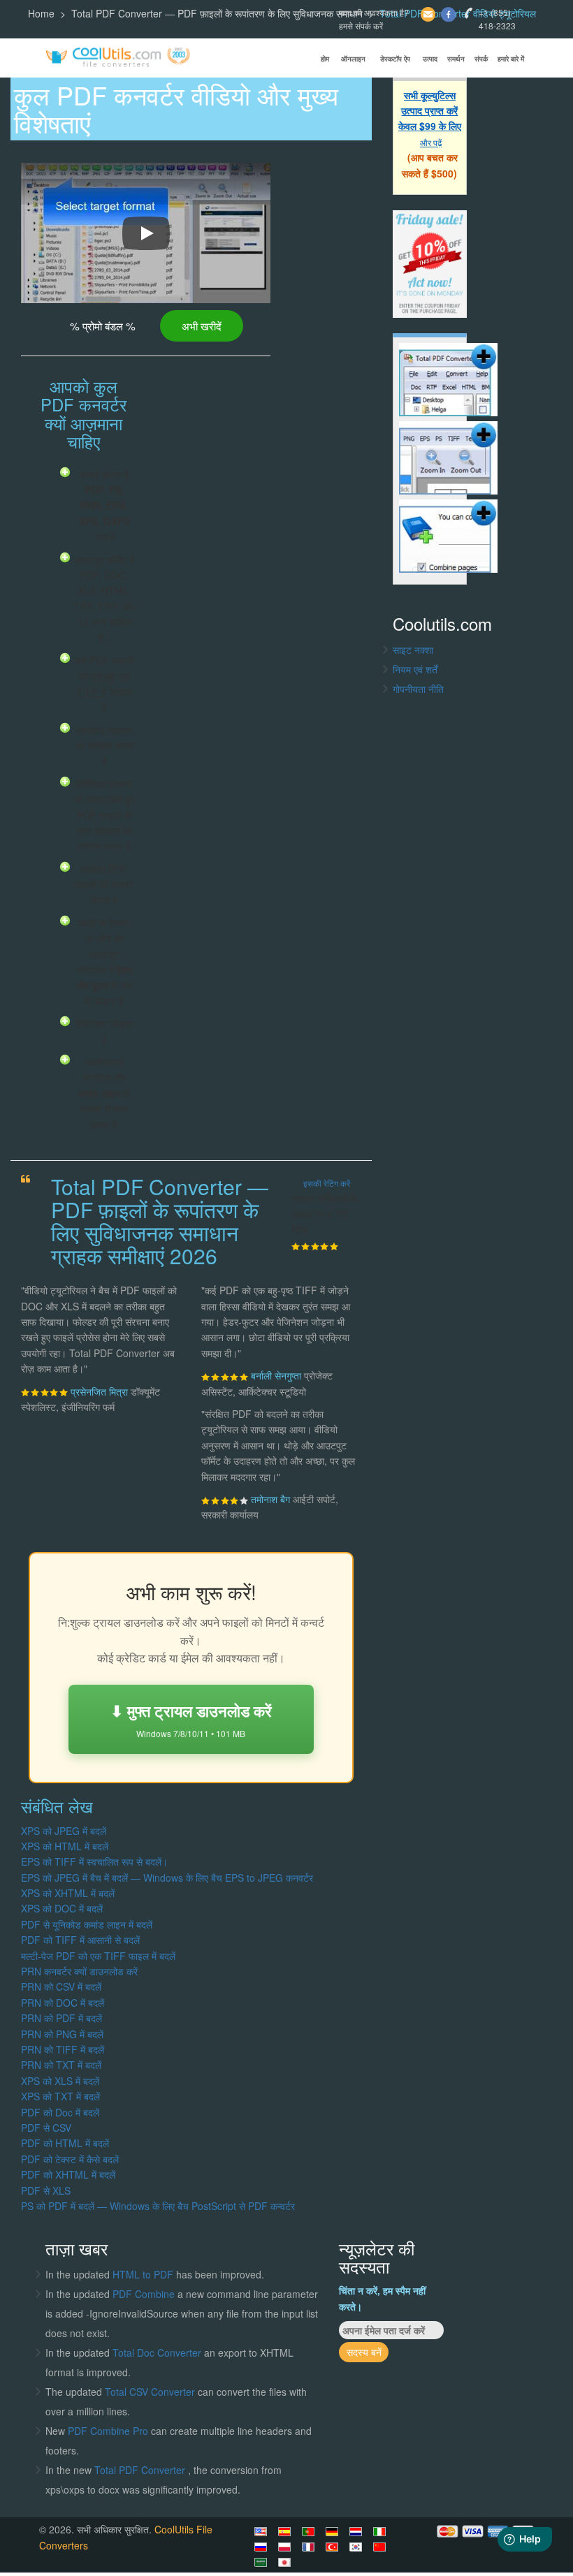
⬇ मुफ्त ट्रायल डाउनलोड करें (191, 1719)
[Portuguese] (310, 2531)
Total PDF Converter (141, 2470)
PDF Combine (145, 2294)
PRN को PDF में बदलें (61, 2018)
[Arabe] (263, 2562)
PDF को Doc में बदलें (60, 2112)
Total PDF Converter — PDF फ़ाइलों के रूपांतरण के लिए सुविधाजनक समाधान (217, 13)
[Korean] (358, 2547)
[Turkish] (334, 2547)
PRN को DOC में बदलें (63, 2003)
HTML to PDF (143, 2274)
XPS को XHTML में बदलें (68, 1893)
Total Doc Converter (158, 2352)
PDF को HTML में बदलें (65, 2143)
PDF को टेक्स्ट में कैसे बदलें (70, 2159)
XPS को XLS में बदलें (60, 2081)
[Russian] (263, 2547)
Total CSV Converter (150, 2392)
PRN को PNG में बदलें (62, 2034)
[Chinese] (382, 2547)
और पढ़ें (431, 142)
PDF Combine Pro (109, 2431)
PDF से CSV (46, 2128)
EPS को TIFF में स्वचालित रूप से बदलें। (94, 1861)
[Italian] (382, 2531)
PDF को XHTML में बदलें (68, 2174)
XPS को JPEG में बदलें (64, 1831)
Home (41, 13)
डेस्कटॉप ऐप (395, 59)
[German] (334, 2531)
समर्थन (456, 59)
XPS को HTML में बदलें (65, 1846)
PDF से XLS (46, 2190)
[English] (263, 2531)
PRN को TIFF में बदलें (63, 2049)
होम (325, 59)
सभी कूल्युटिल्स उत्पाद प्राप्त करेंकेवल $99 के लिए (430, 111)
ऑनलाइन (353, 59)
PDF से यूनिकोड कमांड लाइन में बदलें (87, 1924)
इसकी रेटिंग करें (327, 1183)
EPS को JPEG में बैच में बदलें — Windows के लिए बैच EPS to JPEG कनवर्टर (167, 1878)
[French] (310, 2547)
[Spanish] (286, 2531)
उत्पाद (430, 59)
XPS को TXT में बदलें (60, 2096)
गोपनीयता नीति (418, 689)
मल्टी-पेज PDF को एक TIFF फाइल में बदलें (98, 1956)
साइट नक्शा (413, 650)
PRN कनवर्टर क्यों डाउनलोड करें (79, 1971)
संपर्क (481, 59)
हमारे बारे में (511, 59)
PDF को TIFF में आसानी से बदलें (80, 1940)
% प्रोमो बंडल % (103, 325)
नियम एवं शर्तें (415, 669)
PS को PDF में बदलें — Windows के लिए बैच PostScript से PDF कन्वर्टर (158, 2206)
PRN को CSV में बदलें (61, 1986)
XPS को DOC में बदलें (62, 1908)
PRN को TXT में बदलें (61, 2065)
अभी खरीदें (202, 325)
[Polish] (286, 2547)
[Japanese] (286, 2562)
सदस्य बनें (364, 2352)
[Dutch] (358, 2531)
